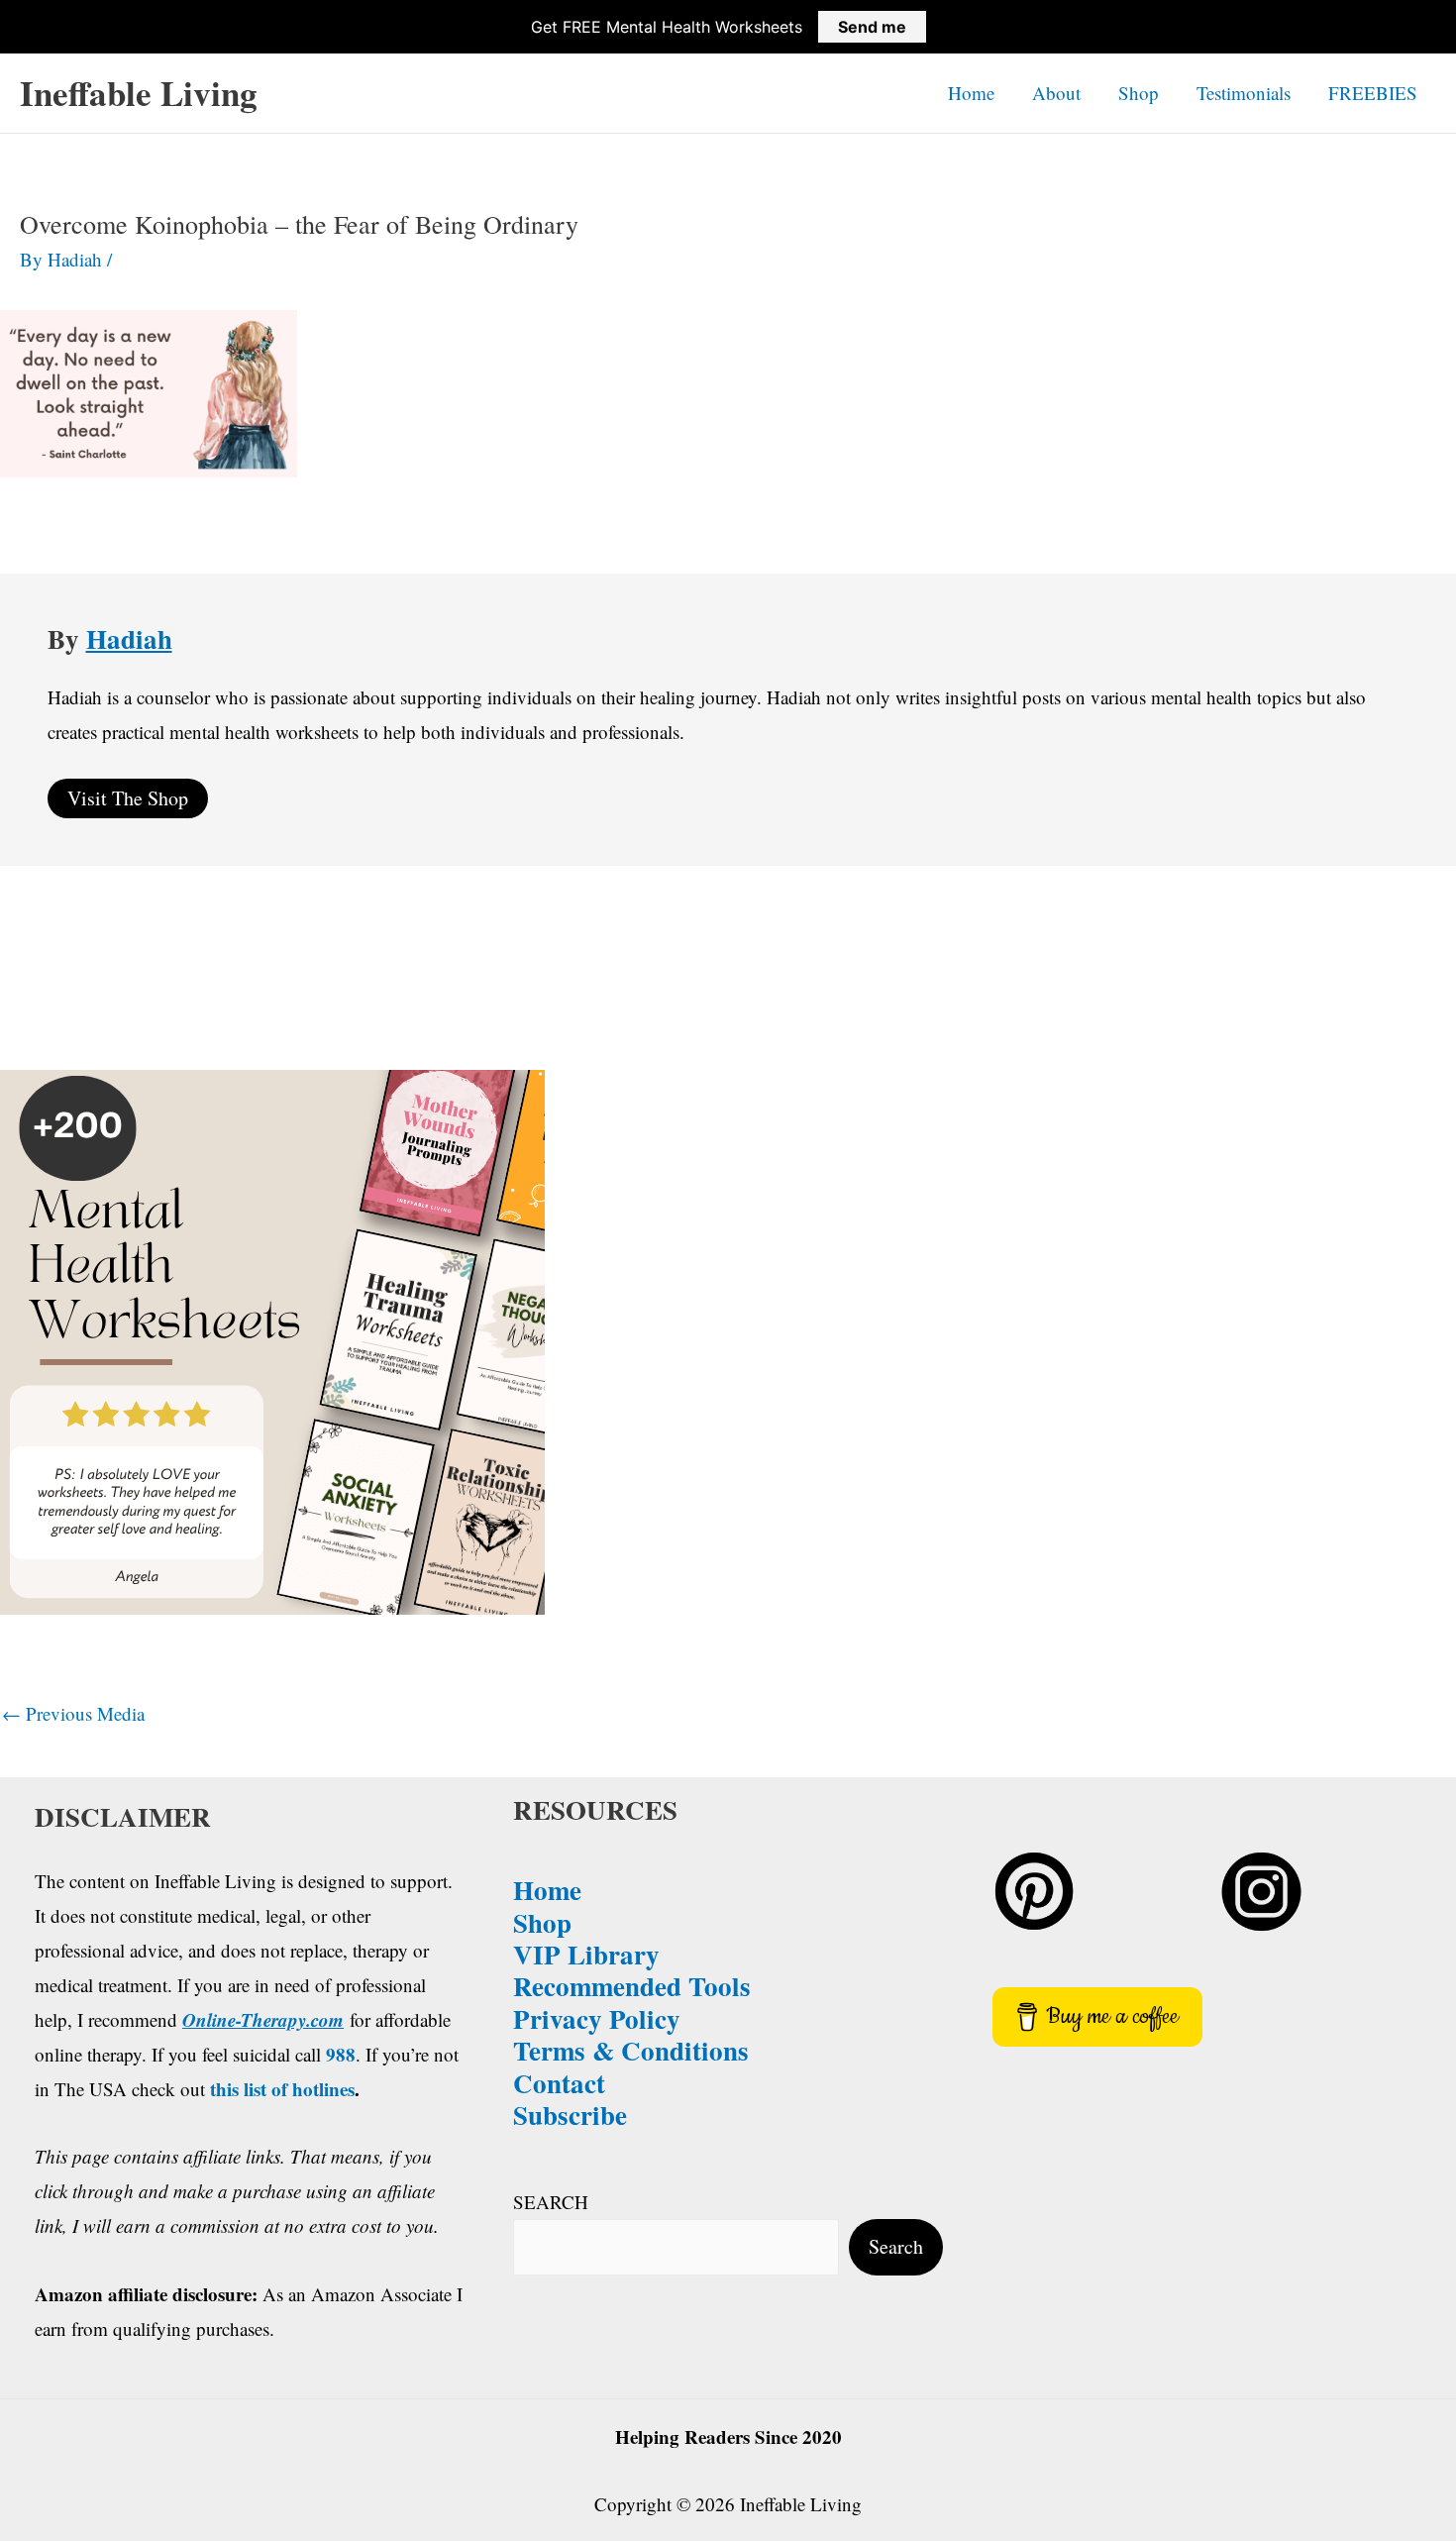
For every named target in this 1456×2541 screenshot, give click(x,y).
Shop (1139, 93)
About (1056, 93)
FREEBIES (1373, 93)
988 (341, 2054)
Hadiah (129, 638)
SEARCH (551, 2202)
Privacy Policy (597, 2018)
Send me (872, 27)
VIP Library (586, 1954)
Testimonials (1244, 93)
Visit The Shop (128, 798)
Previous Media (73, 1713)
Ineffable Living (139, 93)
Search (896, 2246)
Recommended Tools (632, 1986)
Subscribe (570, 2115)
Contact (559, 2083)
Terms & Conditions (631, 2050)
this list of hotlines (282, 2089)
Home (971, 93)
